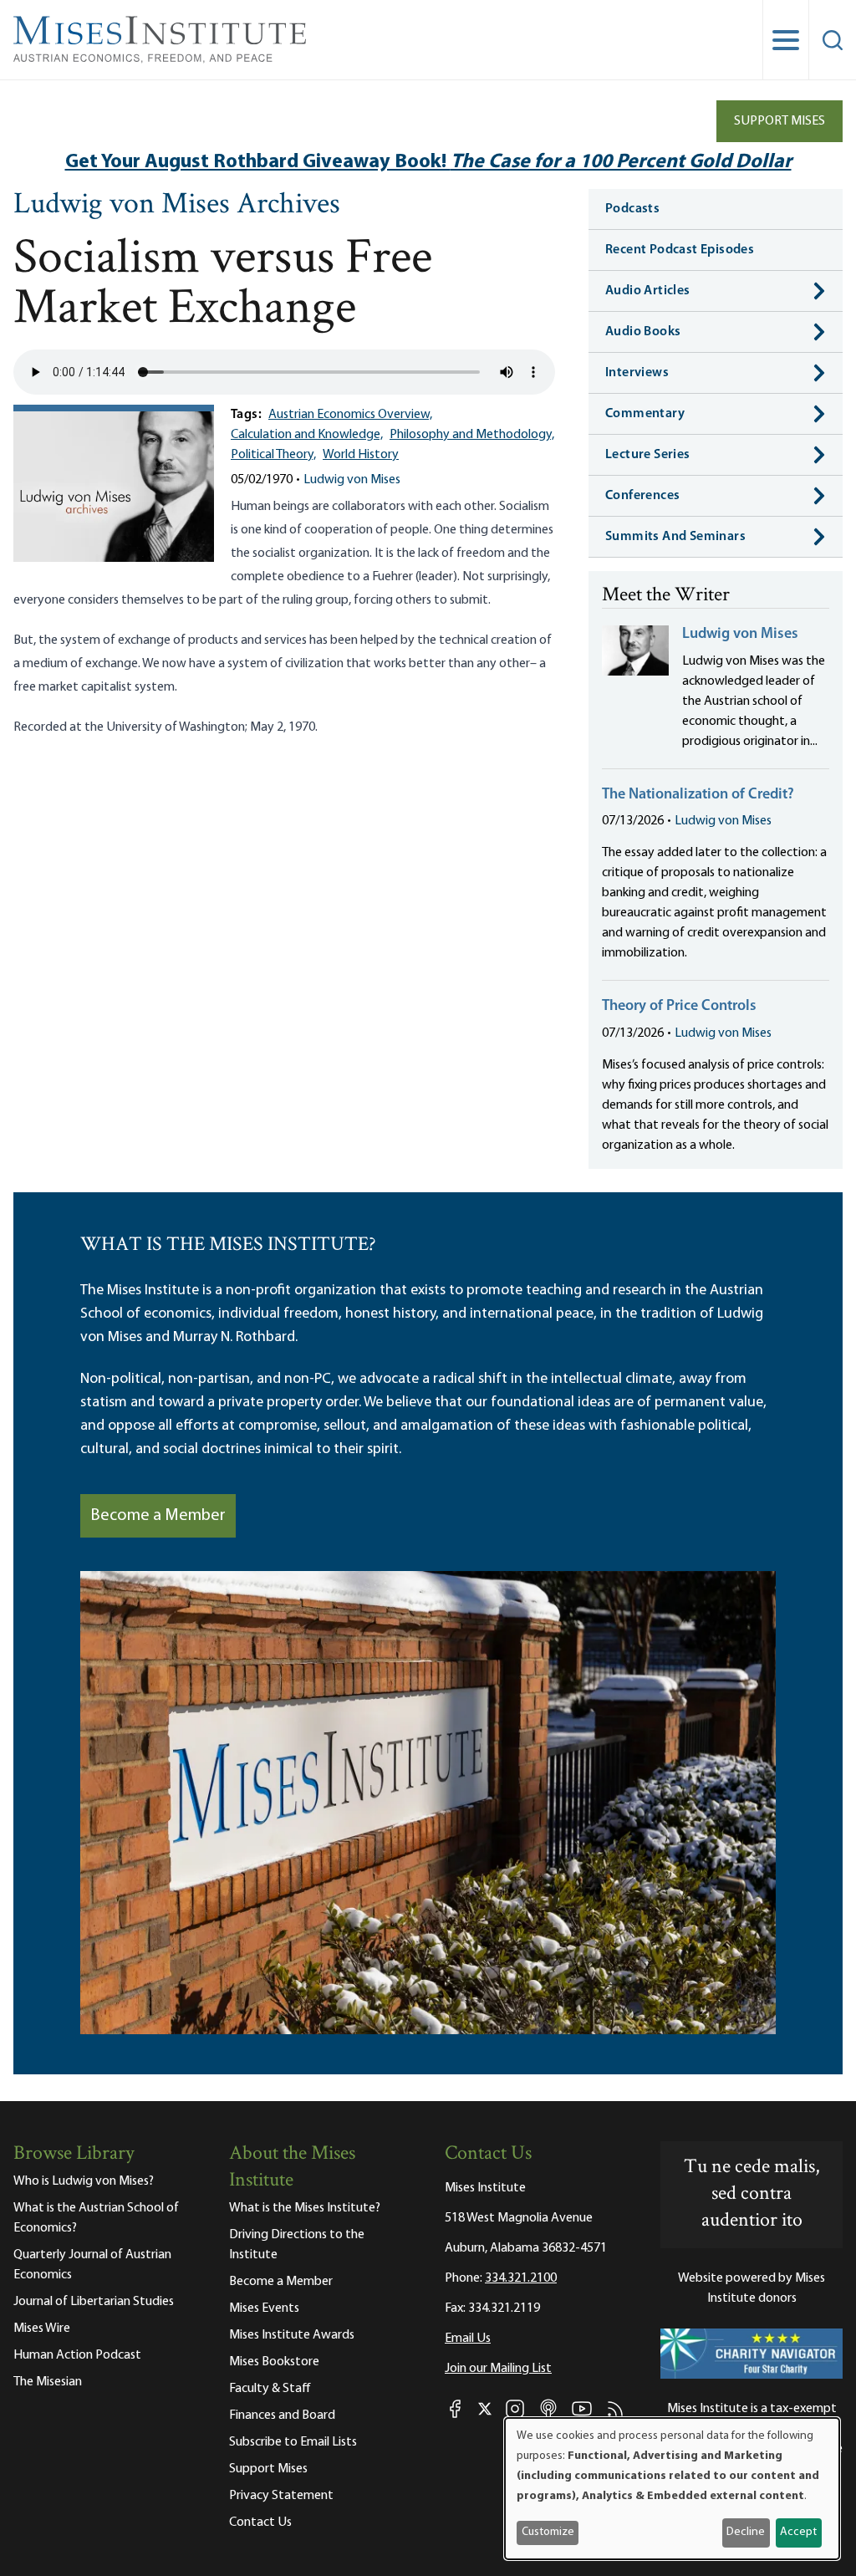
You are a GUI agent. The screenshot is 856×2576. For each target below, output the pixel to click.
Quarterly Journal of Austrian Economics (92, 2265)
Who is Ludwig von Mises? (84, 2181)
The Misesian (48, 2382)
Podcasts (632, 209)
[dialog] (672, 2489)
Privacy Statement (281, 2496)
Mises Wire (42, 2329)
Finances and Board (282, 2415)
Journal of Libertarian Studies (94, 2302)
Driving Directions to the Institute (297, 2245)
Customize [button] (548, 2532)
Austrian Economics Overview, (350, 415)
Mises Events (264, 2308)
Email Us (468, 2339)
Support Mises (780, 121)
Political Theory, (273, 455)
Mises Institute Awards (292, 2335)
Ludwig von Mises (352, 480)
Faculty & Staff (270, 2389)
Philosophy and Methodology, (472, 435)
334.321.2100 (521, 2278)
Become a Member (158, 1516)
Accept (798, 2532)
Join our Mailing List (498, 2369)
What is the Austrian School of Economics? (96, 2218)
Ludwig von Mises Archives (177, 206)
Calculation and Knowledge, (307, 435)
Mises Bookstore (274, 2362)
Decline (746, 2532)
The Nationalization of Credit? (698, 795)
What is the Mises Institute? (305, 2208)
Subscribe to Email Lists (293, 2442)
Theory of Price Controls (679, 1007)
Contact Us (260, 2522)
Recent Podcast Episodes (680, 250)
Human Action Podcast (77, 2355)
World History (361, 455)
